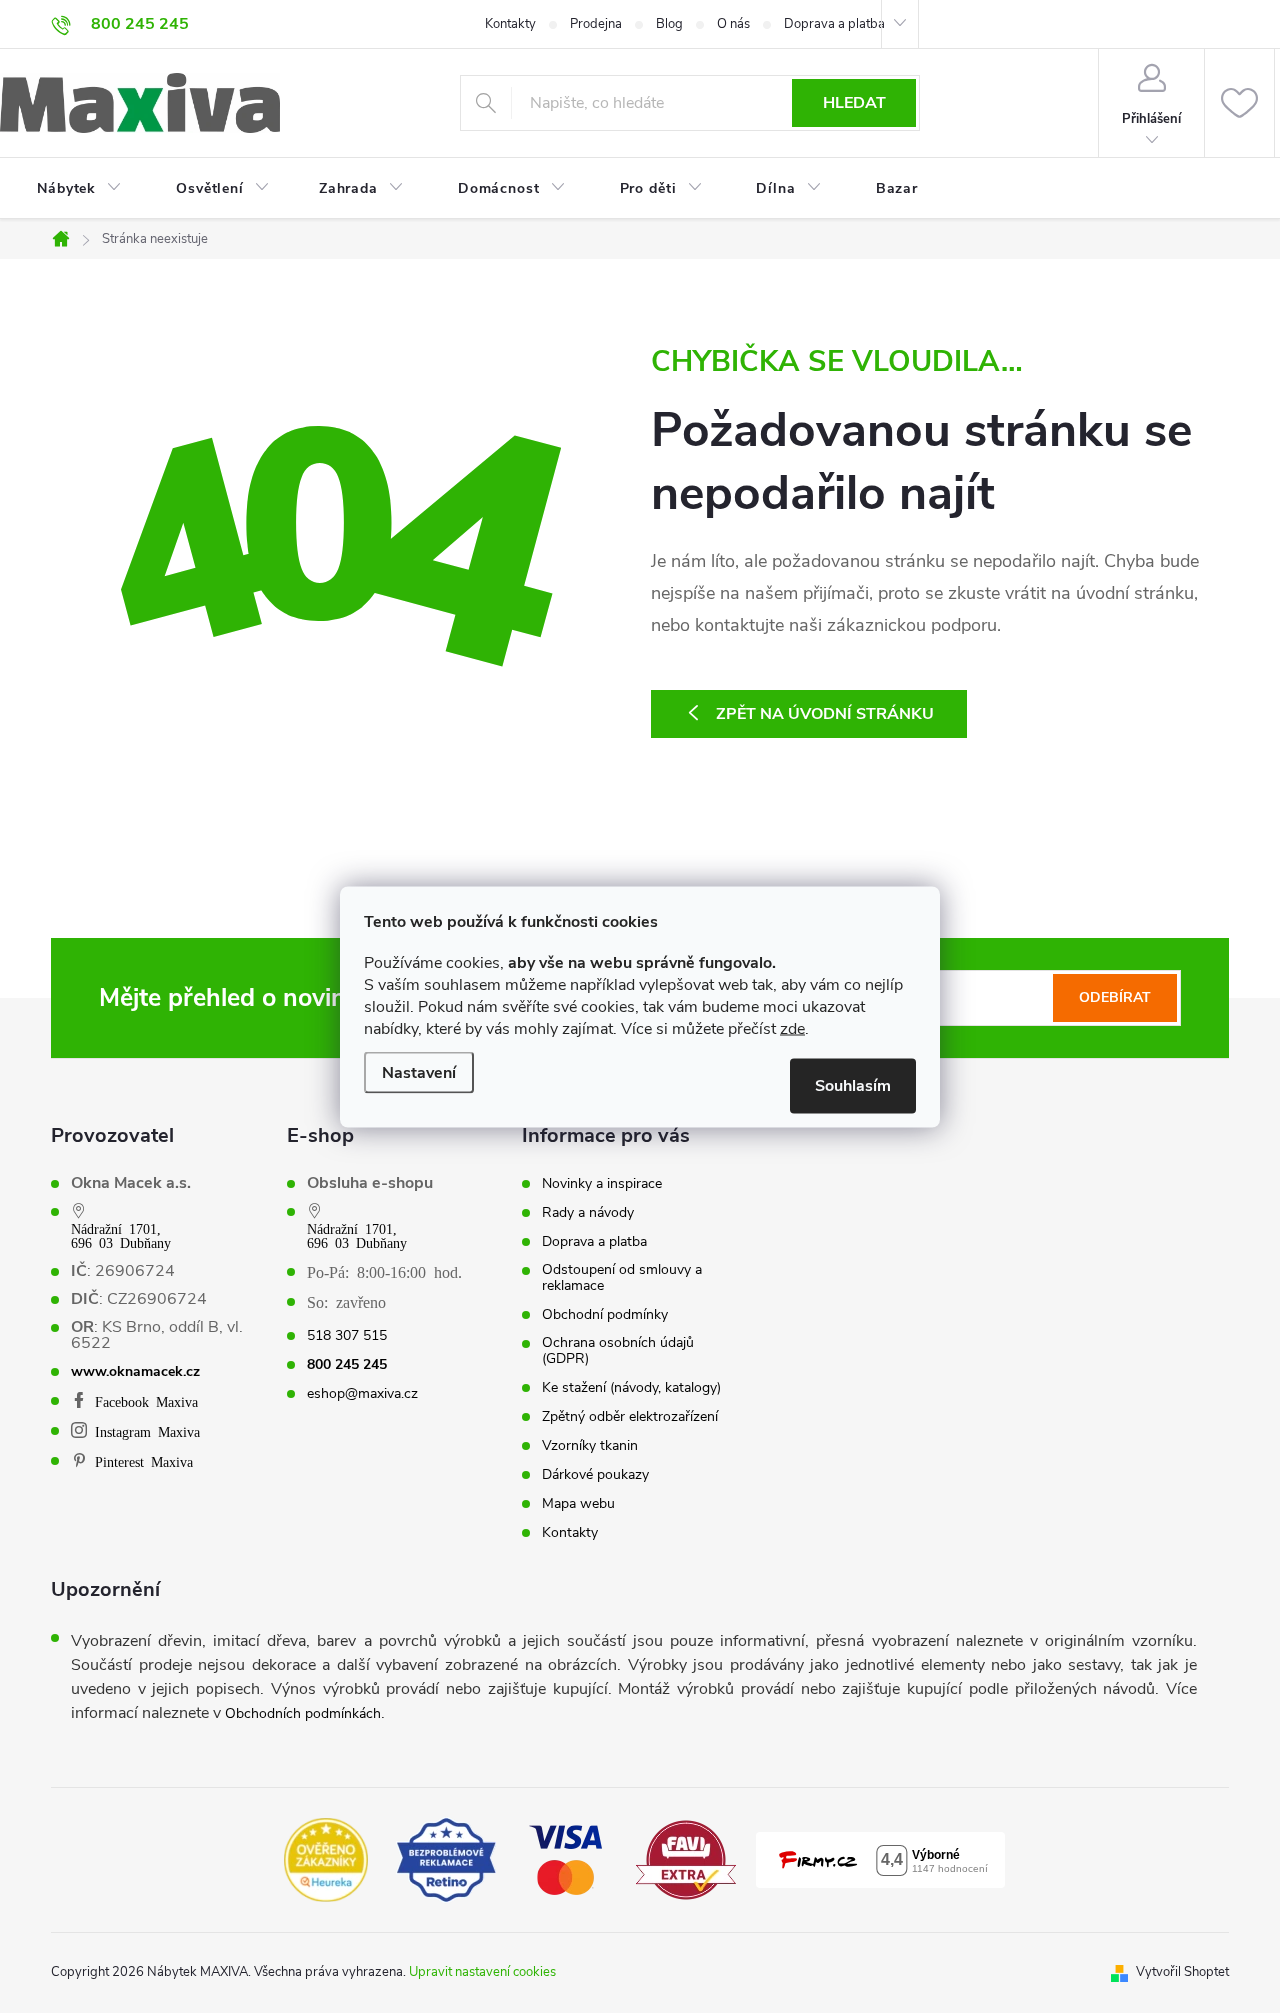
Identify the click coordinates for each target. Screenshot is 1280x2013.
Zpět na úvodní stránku (825, 714)
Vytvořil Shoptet (1182, 1972)
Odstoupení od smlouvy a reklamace (622, 1278)
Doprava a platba (834, 24)
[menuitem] (67, 189)
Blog (669, 24)
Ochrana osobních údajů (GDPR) (618, 1351)
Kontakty (510, 24)
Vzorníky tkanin (590, 1446)
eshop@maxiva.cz (362, 1394)
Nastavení (419, 1072)
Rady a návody (588, 1213)
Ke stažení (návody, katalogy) (631, 1388)
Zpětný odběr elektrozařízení (630, 1417)
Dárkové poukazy (595, 1475)
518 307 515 (347, 1336)
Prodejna (596, 24)
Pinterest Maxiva (144, 1461)
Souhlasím (853, 1085)
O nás (733, 24)
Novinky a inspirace (602, 1184)
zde (792, 1028)
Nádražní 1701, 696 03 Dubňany (121, 1235)
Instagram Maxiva (147, 1431)
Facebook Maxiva (146, 1401)
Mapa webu (578, 1504)
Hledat (854, 103)
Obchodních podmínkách (303, 1713)
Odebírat (1115, 997)
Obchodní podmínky (605, 1315)
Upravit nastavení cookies (482, 1972)
